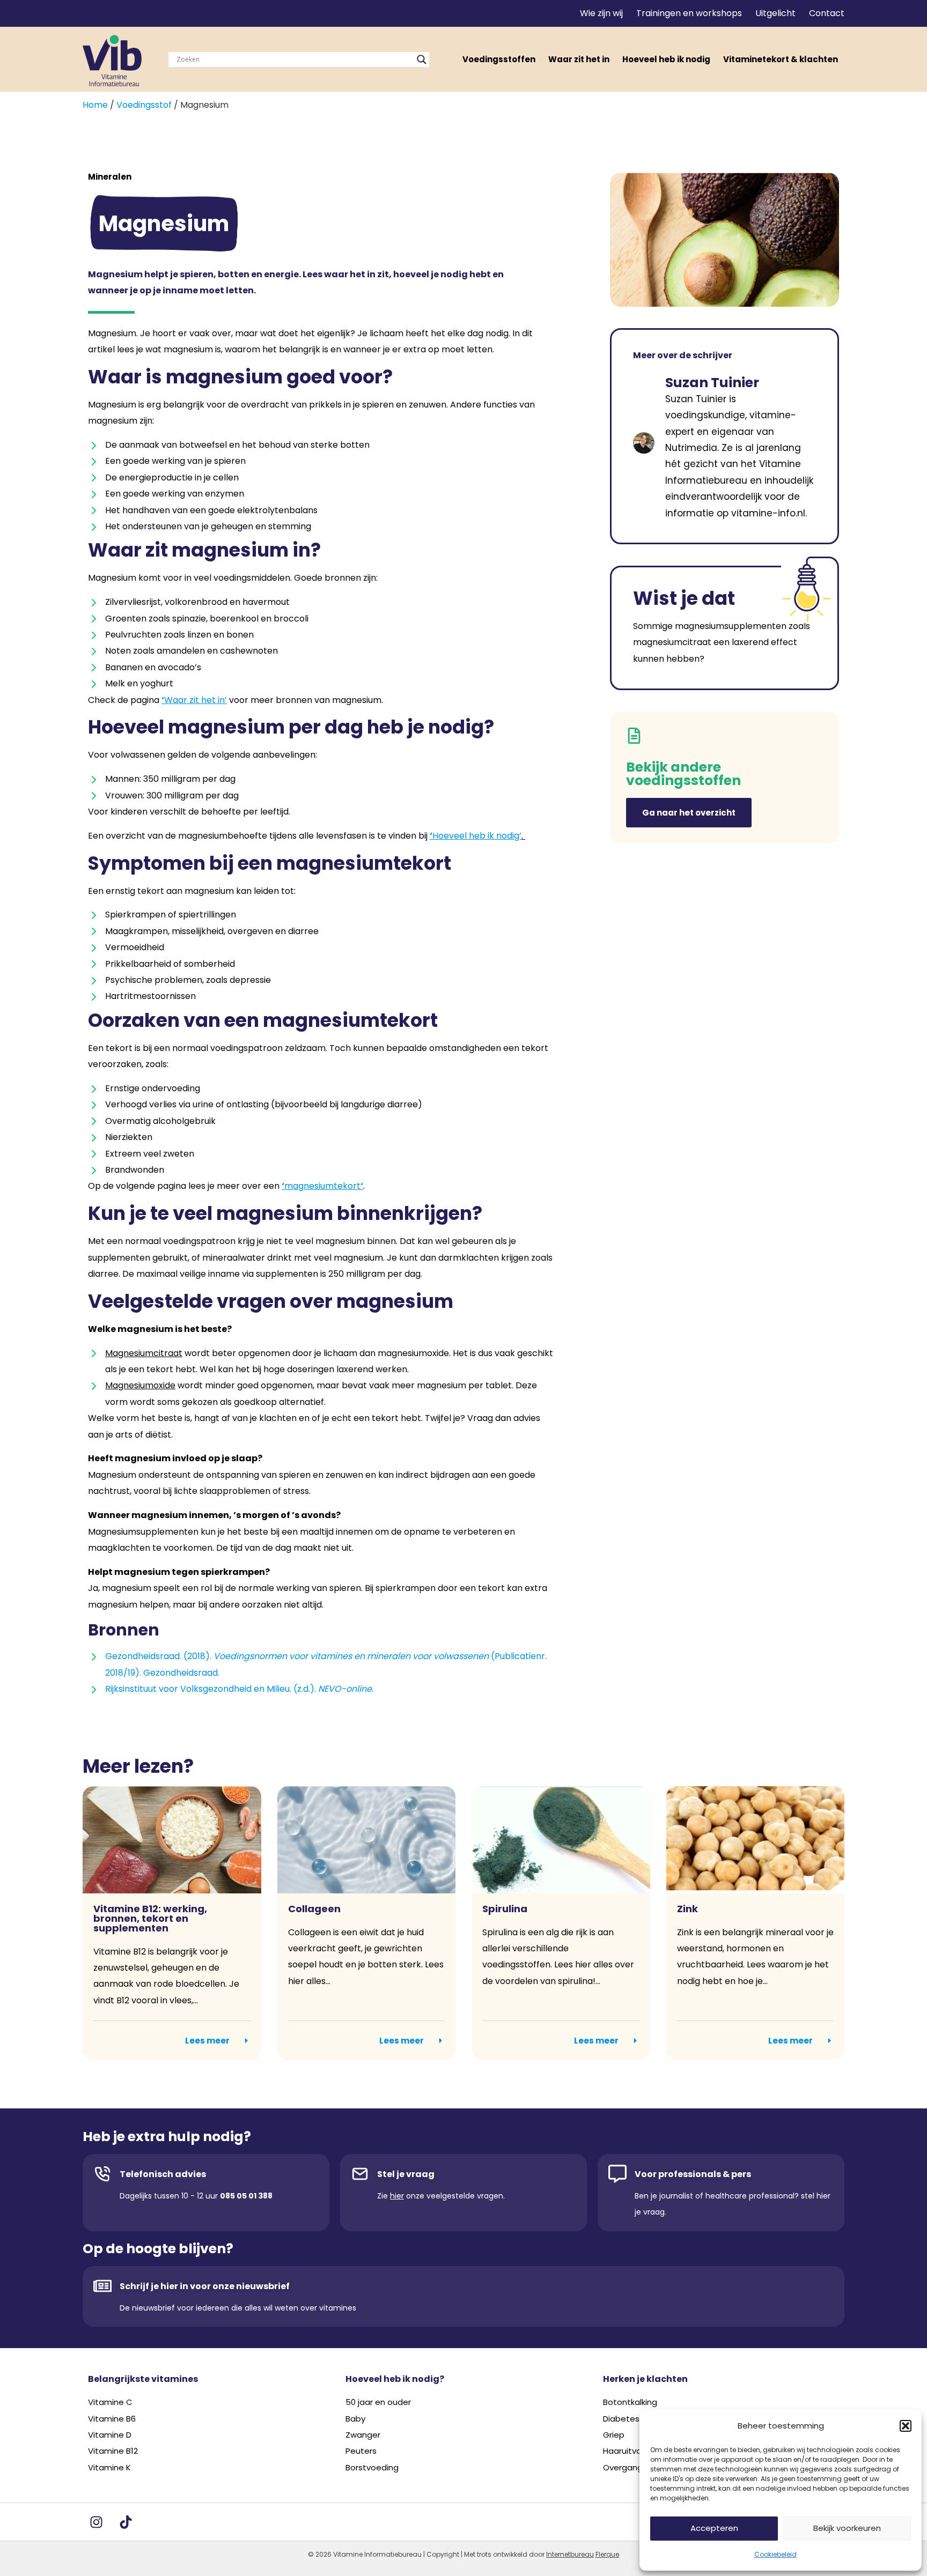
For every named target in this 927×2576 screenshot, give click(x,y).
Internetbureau (570, 2554)
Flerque (607, 2554)
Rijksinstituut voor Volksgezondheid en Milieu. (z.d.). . (239, 1689)
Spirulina (505, 1909)
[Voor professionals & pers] (617, 2174)
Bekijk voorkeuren (847, 2528)
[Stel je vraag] (360, 2174)
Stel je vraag (406, 2174)
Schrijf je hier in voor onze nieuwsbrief (205, 2286)
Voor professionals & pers (693, 2174)
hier (397, 2196)
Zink (687, 1909)
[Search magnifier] (422, 60)
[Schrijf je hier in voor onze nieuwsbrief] (102, 2286)
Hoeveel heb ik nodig (666, 59)
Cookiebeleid (775, 2554)
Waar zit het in (579, 59)
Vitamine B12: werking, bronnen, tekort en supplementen (150, 1918)
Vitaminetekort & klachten (781, 59)
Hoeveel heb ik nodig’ (477, 836)
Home (95, 105)
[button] (906, 2426)
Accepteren (714, 2528)
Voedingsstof (144, 105)
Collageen (314, 1909)
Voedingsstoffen (499, 59)
